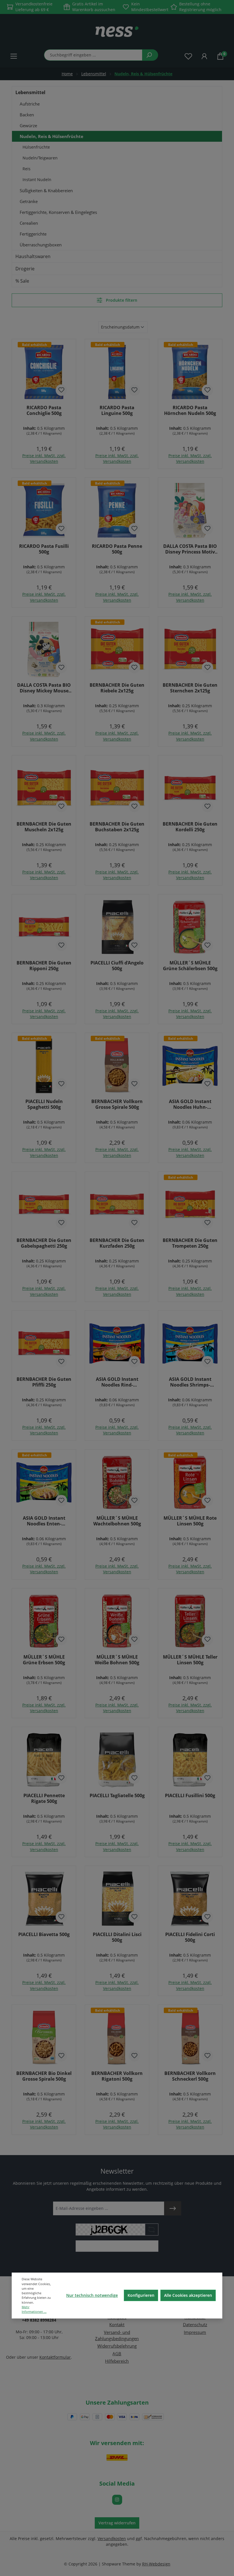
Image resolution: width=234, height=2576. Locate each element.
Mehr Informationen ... (34, 2309)
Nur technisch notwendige (92, 2295)
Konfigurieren (141, 2295)
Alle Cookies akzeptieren (188, 2295)
